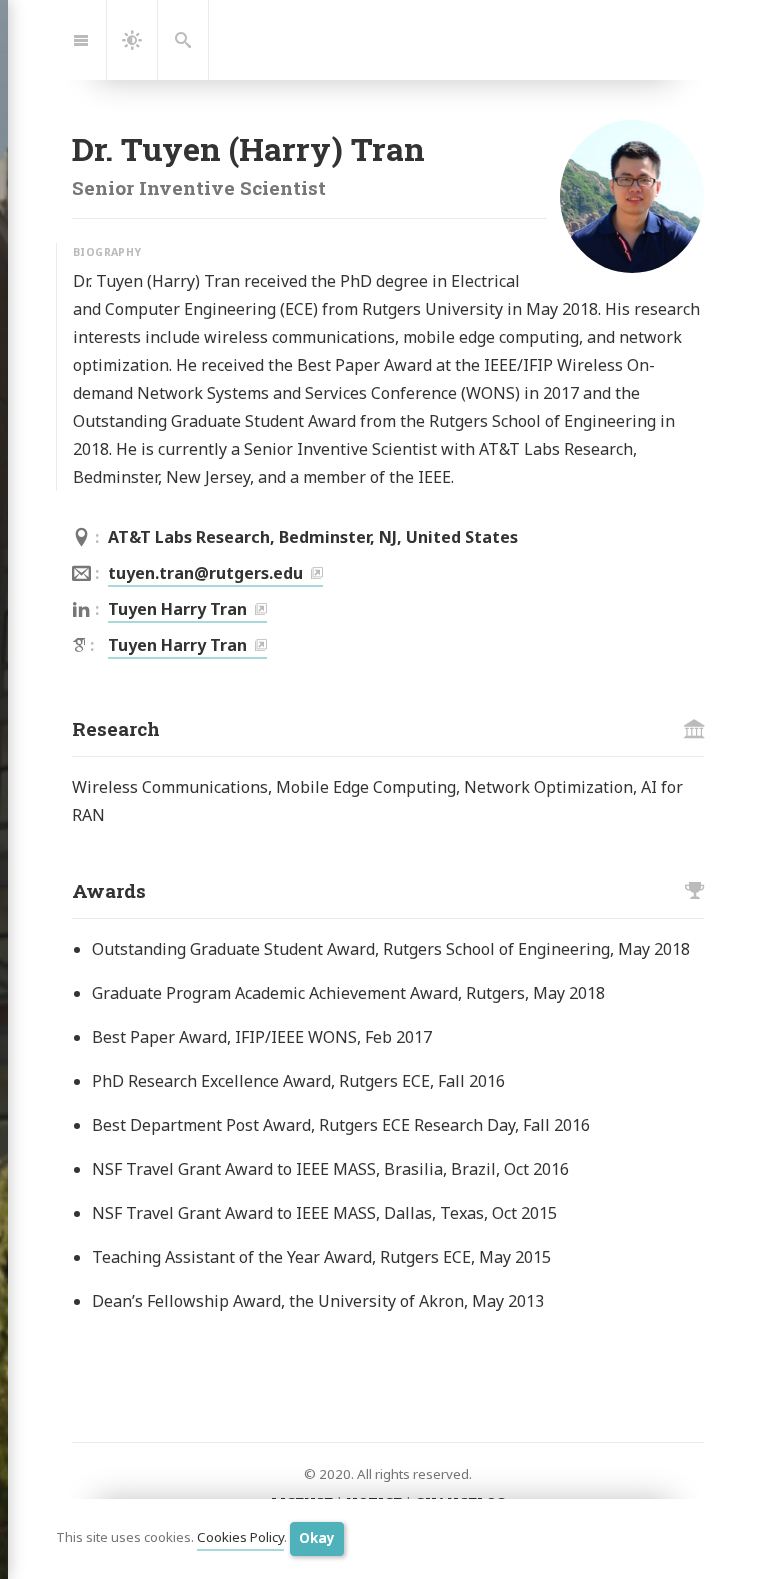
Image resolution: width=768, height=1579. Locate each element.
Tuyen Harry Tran (177, 609)
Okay (317, 1538)
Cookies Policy (240, 1538)
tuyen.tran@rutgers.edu (205, 573)
